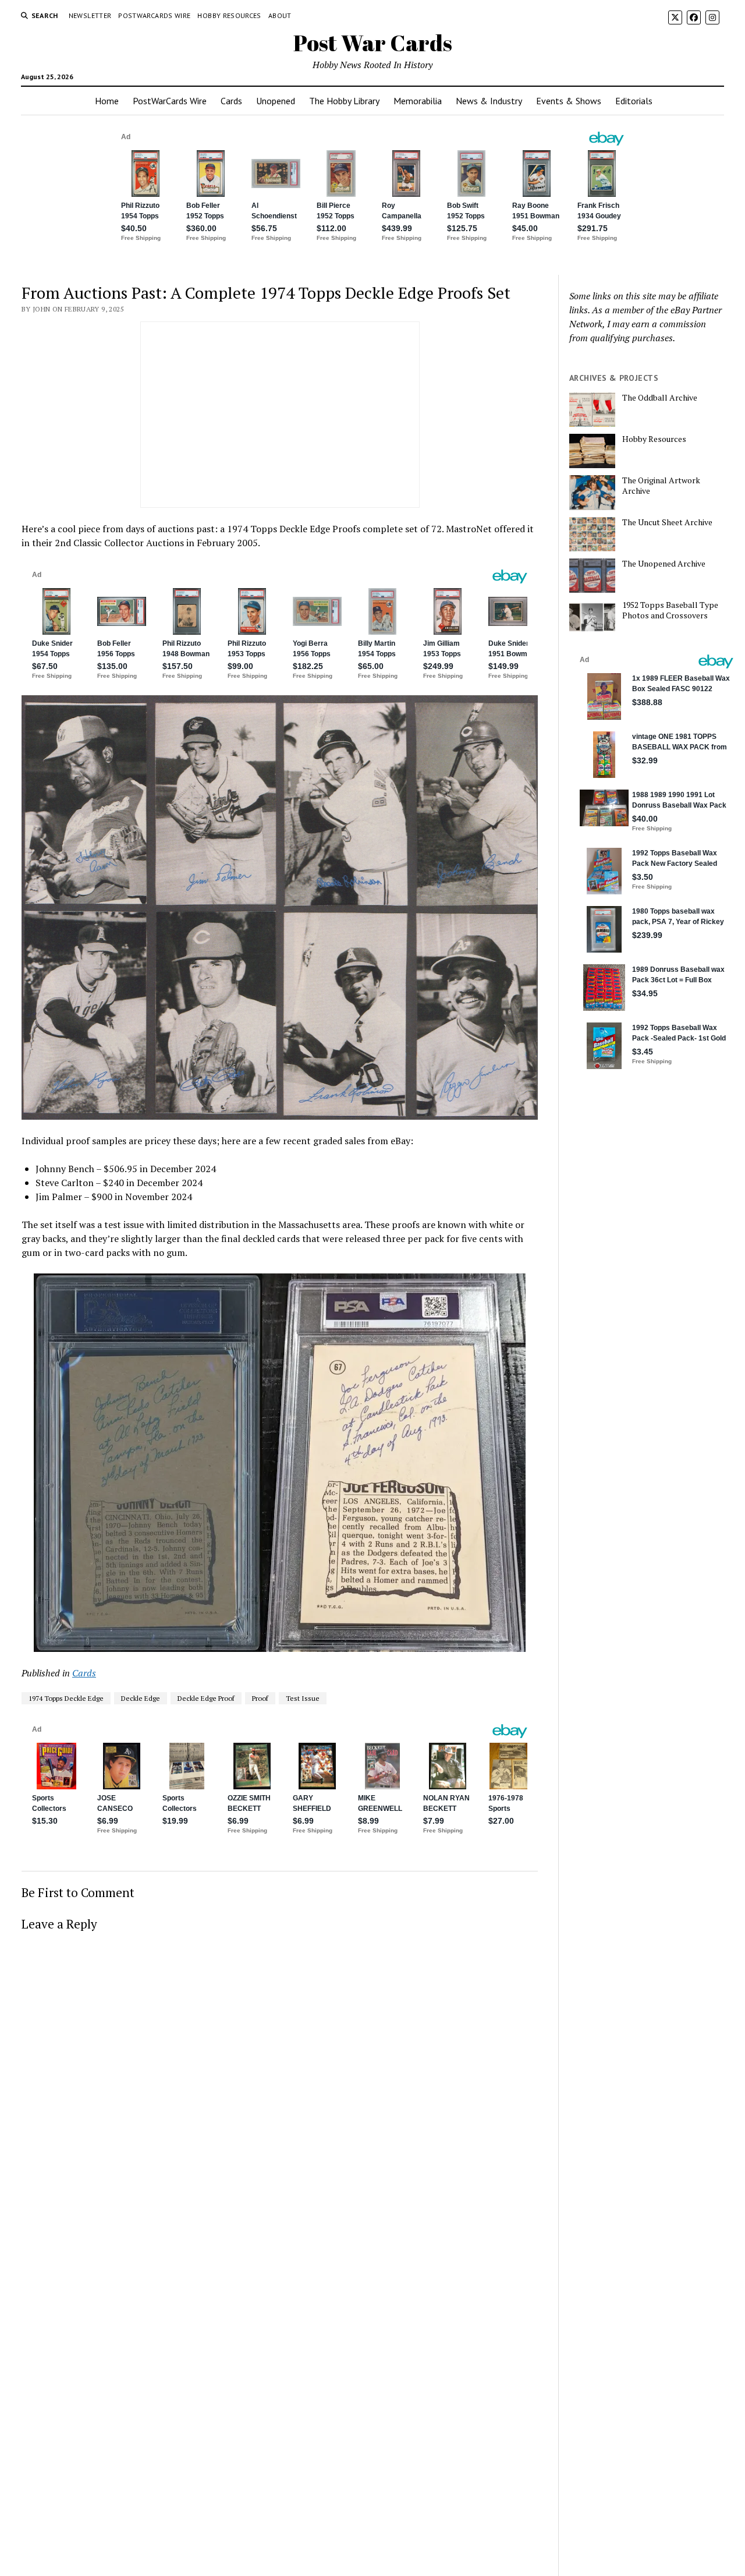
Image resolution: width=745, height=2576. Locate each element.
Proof (260, 1698)
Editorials (634, 101)
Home (107, 101)
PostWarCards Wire (154, 15)
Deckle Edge (141, 1698)
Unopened (276, 101)
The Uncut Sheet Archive (667, 522)
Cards (231, 101)
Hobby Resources (229, 15)
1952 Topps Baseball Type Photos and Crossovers (670, 610)
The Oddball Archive (660, 398)
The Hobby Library (344, 101)
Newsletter (90, 15)
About (280, 15)
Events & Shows (569, 101)
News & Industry (489, 101)
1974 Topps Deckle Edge (66, 1698)
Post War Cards (373, 43)
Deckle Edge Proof (206, 1698)
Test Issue (303, 1698)
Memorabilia (418, 101)
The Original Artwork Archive (661, 486)
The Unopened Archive (664, 564)
